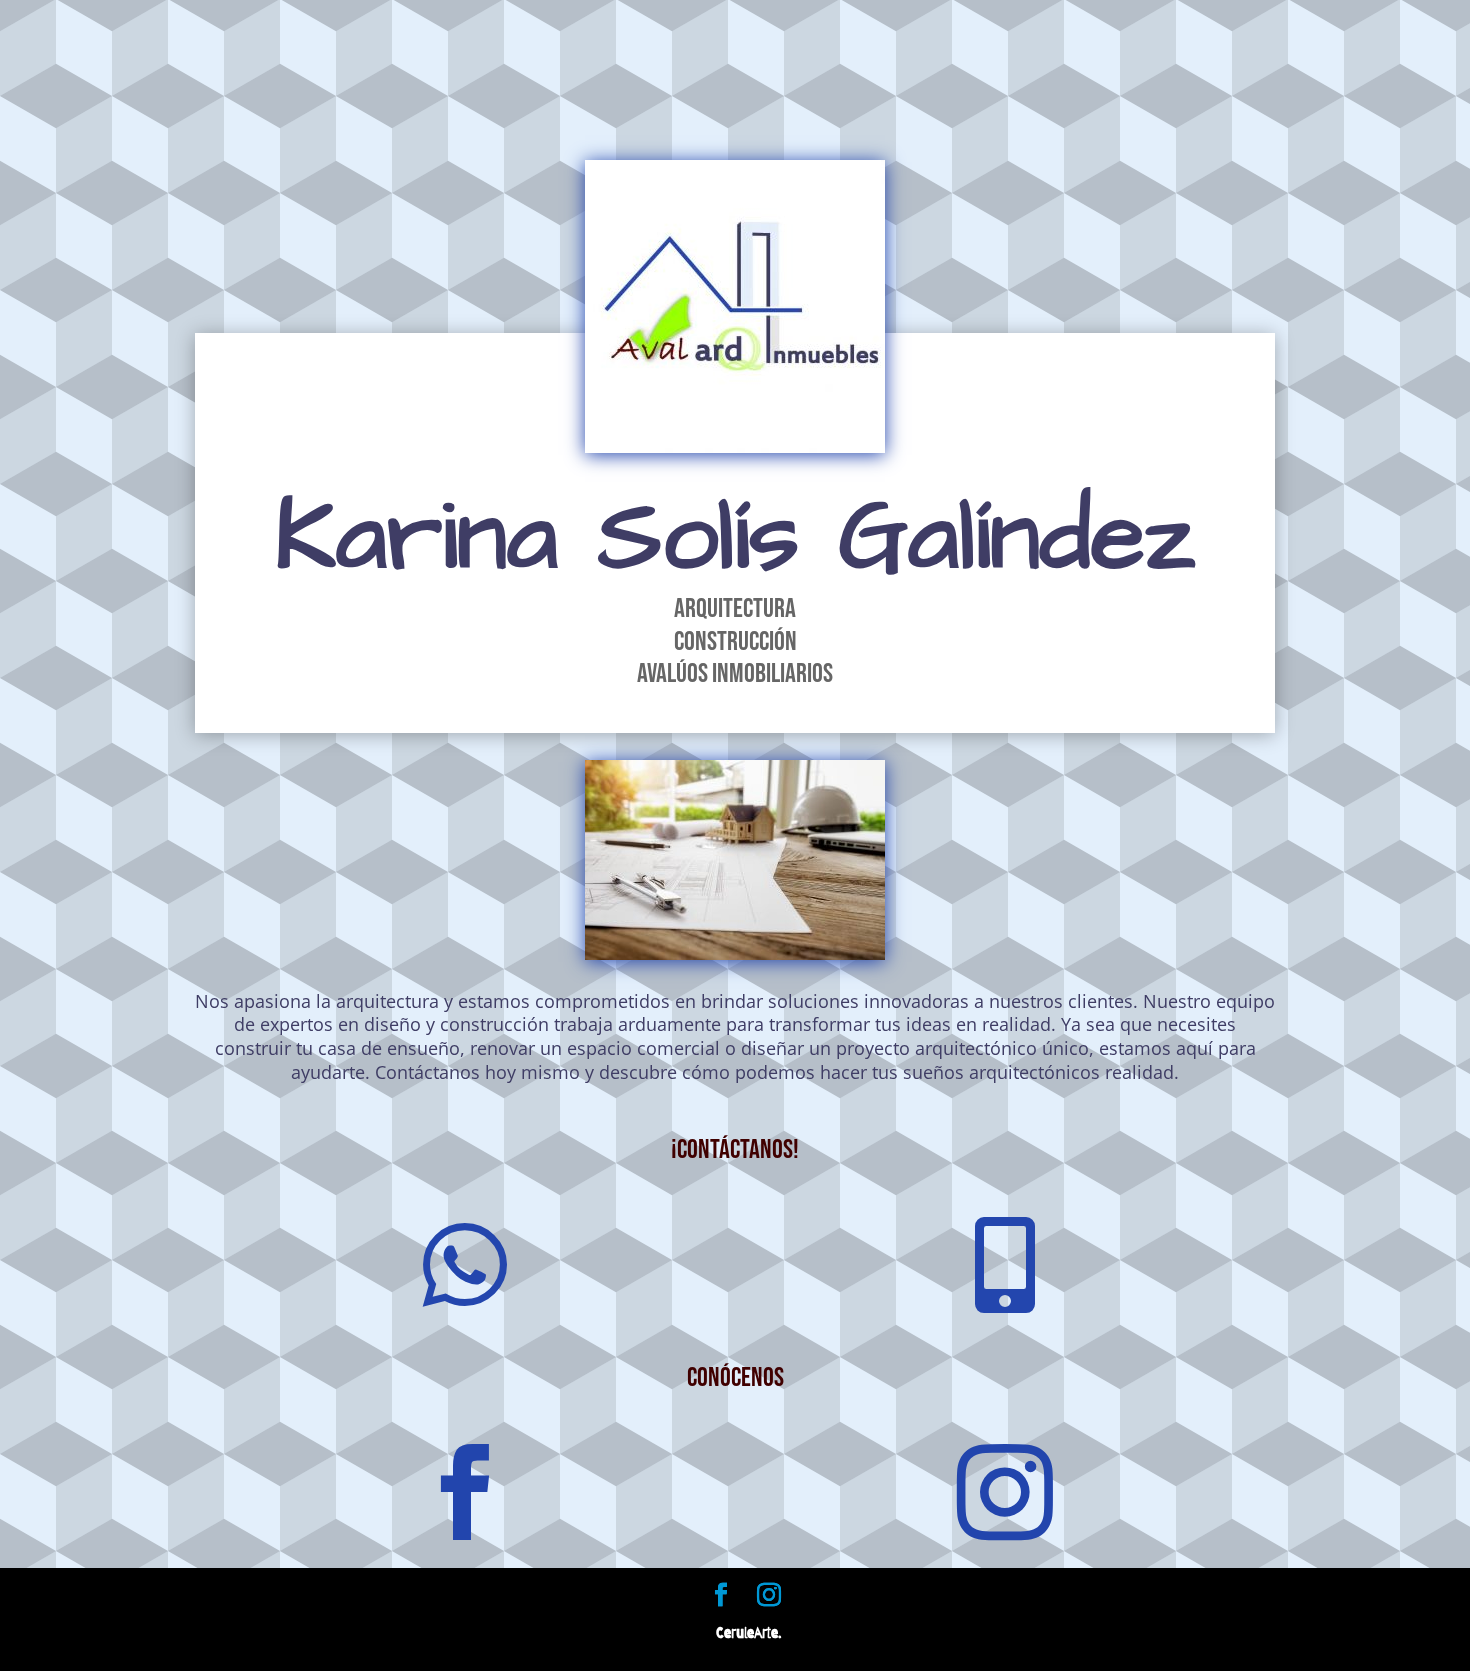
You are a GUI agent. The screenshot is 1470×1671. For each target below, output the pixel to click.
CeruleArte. (749, 1633)
